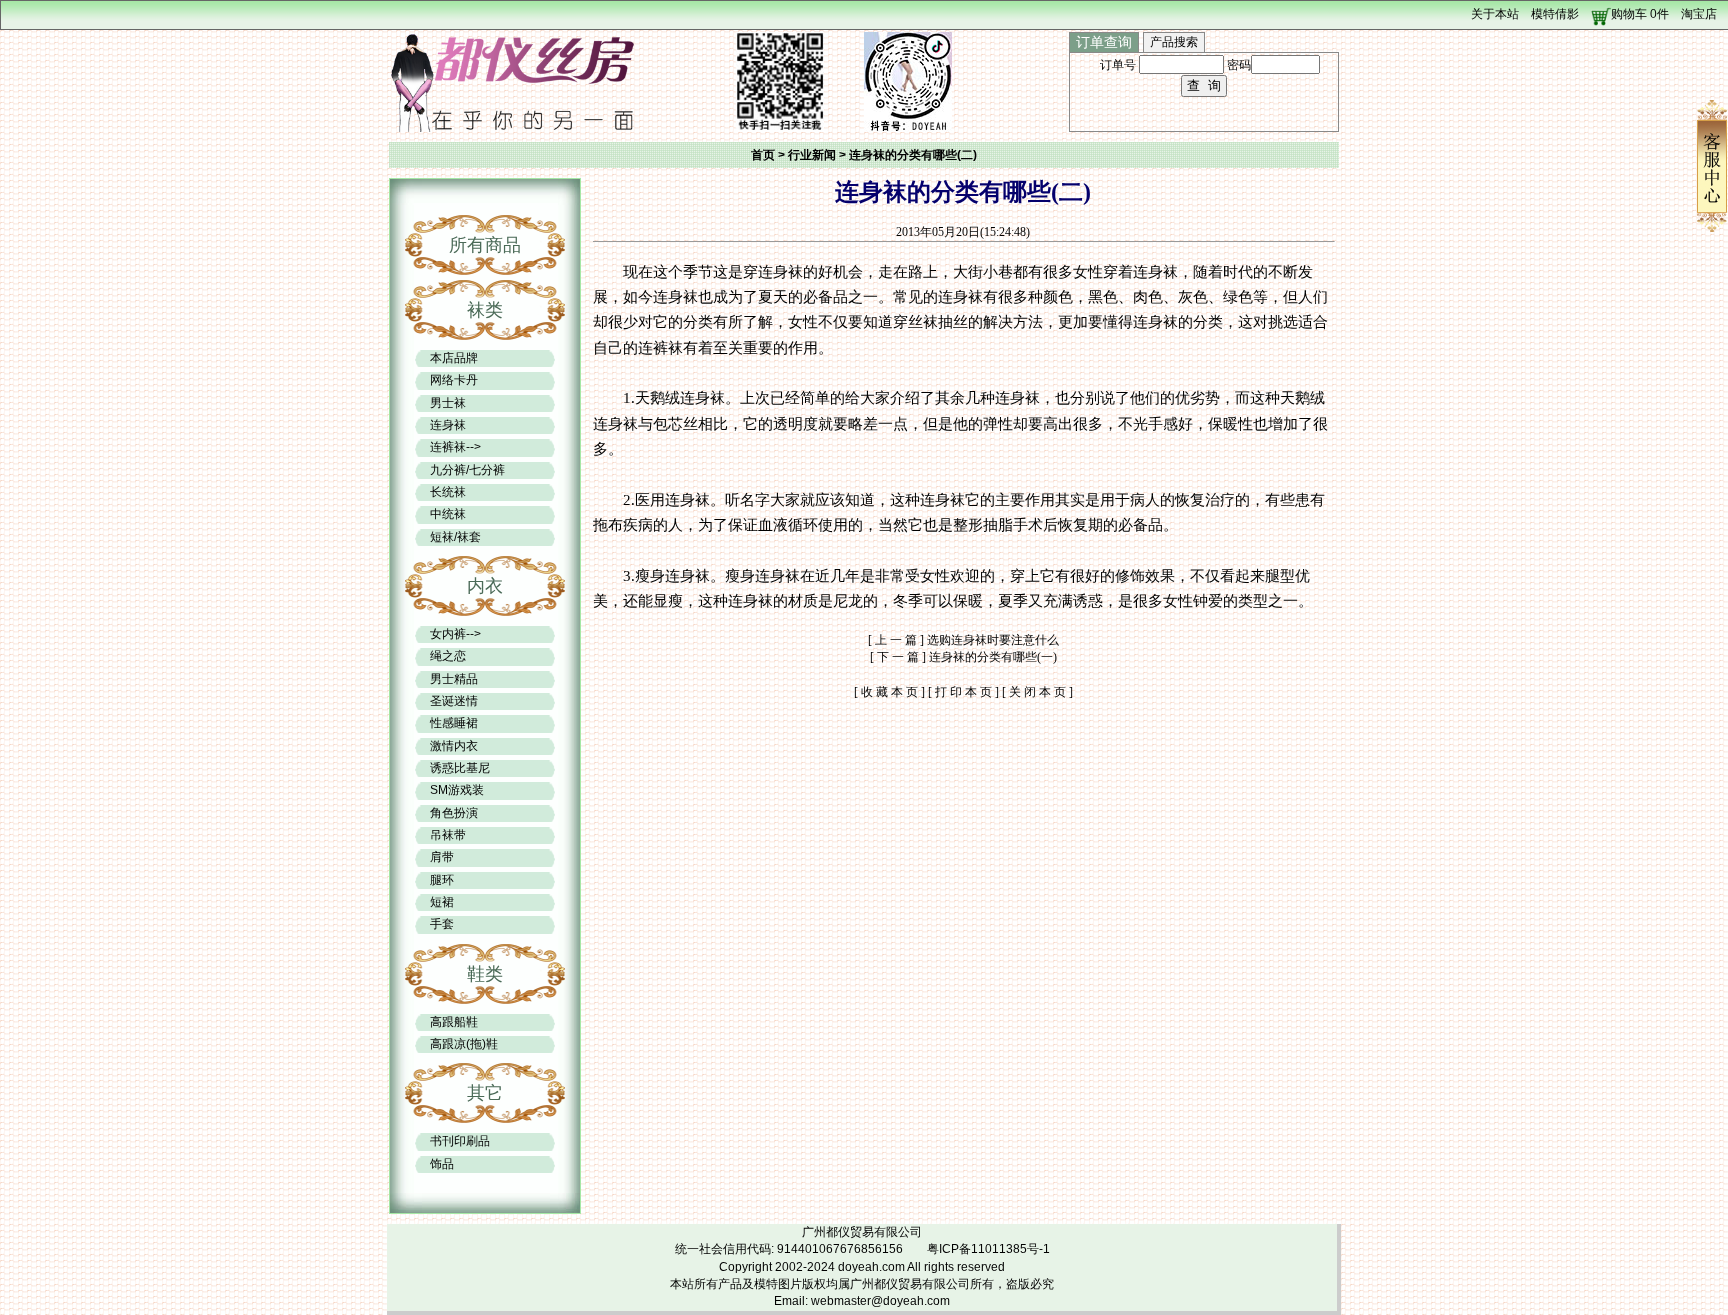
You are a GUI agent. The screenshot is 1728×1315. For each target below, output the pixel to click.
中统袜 (448, 514)
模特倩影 (1555, 14)
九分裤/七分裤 (467, 470)
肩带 (442, 857)
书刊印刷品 (460, 1141)
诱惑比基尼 (460, 768)
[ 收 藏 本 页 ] (889, 692)
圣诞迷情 (454, 701)
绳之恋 (448, 656)
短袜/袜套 (455, 537)
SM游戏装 (457, 790)
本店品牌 (454, 358)
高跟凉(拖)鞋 (464, 1044)
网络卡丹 (454, 380)
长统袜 (448, 492)
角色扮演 (454, 813)
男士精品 (454, 679)
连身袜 (448, 425)
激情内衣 (454, 746)
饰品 (442, 1164)
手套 (442, 924)
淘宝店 (1699, 14)
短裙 (442, 902)
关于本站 (1495, 14)
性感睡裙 (454, 723)
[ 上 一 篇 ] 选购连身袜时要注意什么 (963, 640)
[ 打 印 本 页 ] (963, 692)
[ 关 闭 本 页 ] (1037, 692)
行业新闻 (812, 155)
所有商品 (485, 245)
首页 (763, 155)
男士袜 (448, 403)
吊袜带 (448, 835)
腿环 (442, 880)
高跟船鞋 (454, 1022)
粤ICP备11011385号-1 (988, 1249)
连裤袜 (448, 447)
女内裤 (448, 634)
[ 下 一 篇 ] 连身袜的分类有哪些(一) (963, 657)
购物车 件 (1640, 14)
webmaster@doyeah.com (880, 1301)
